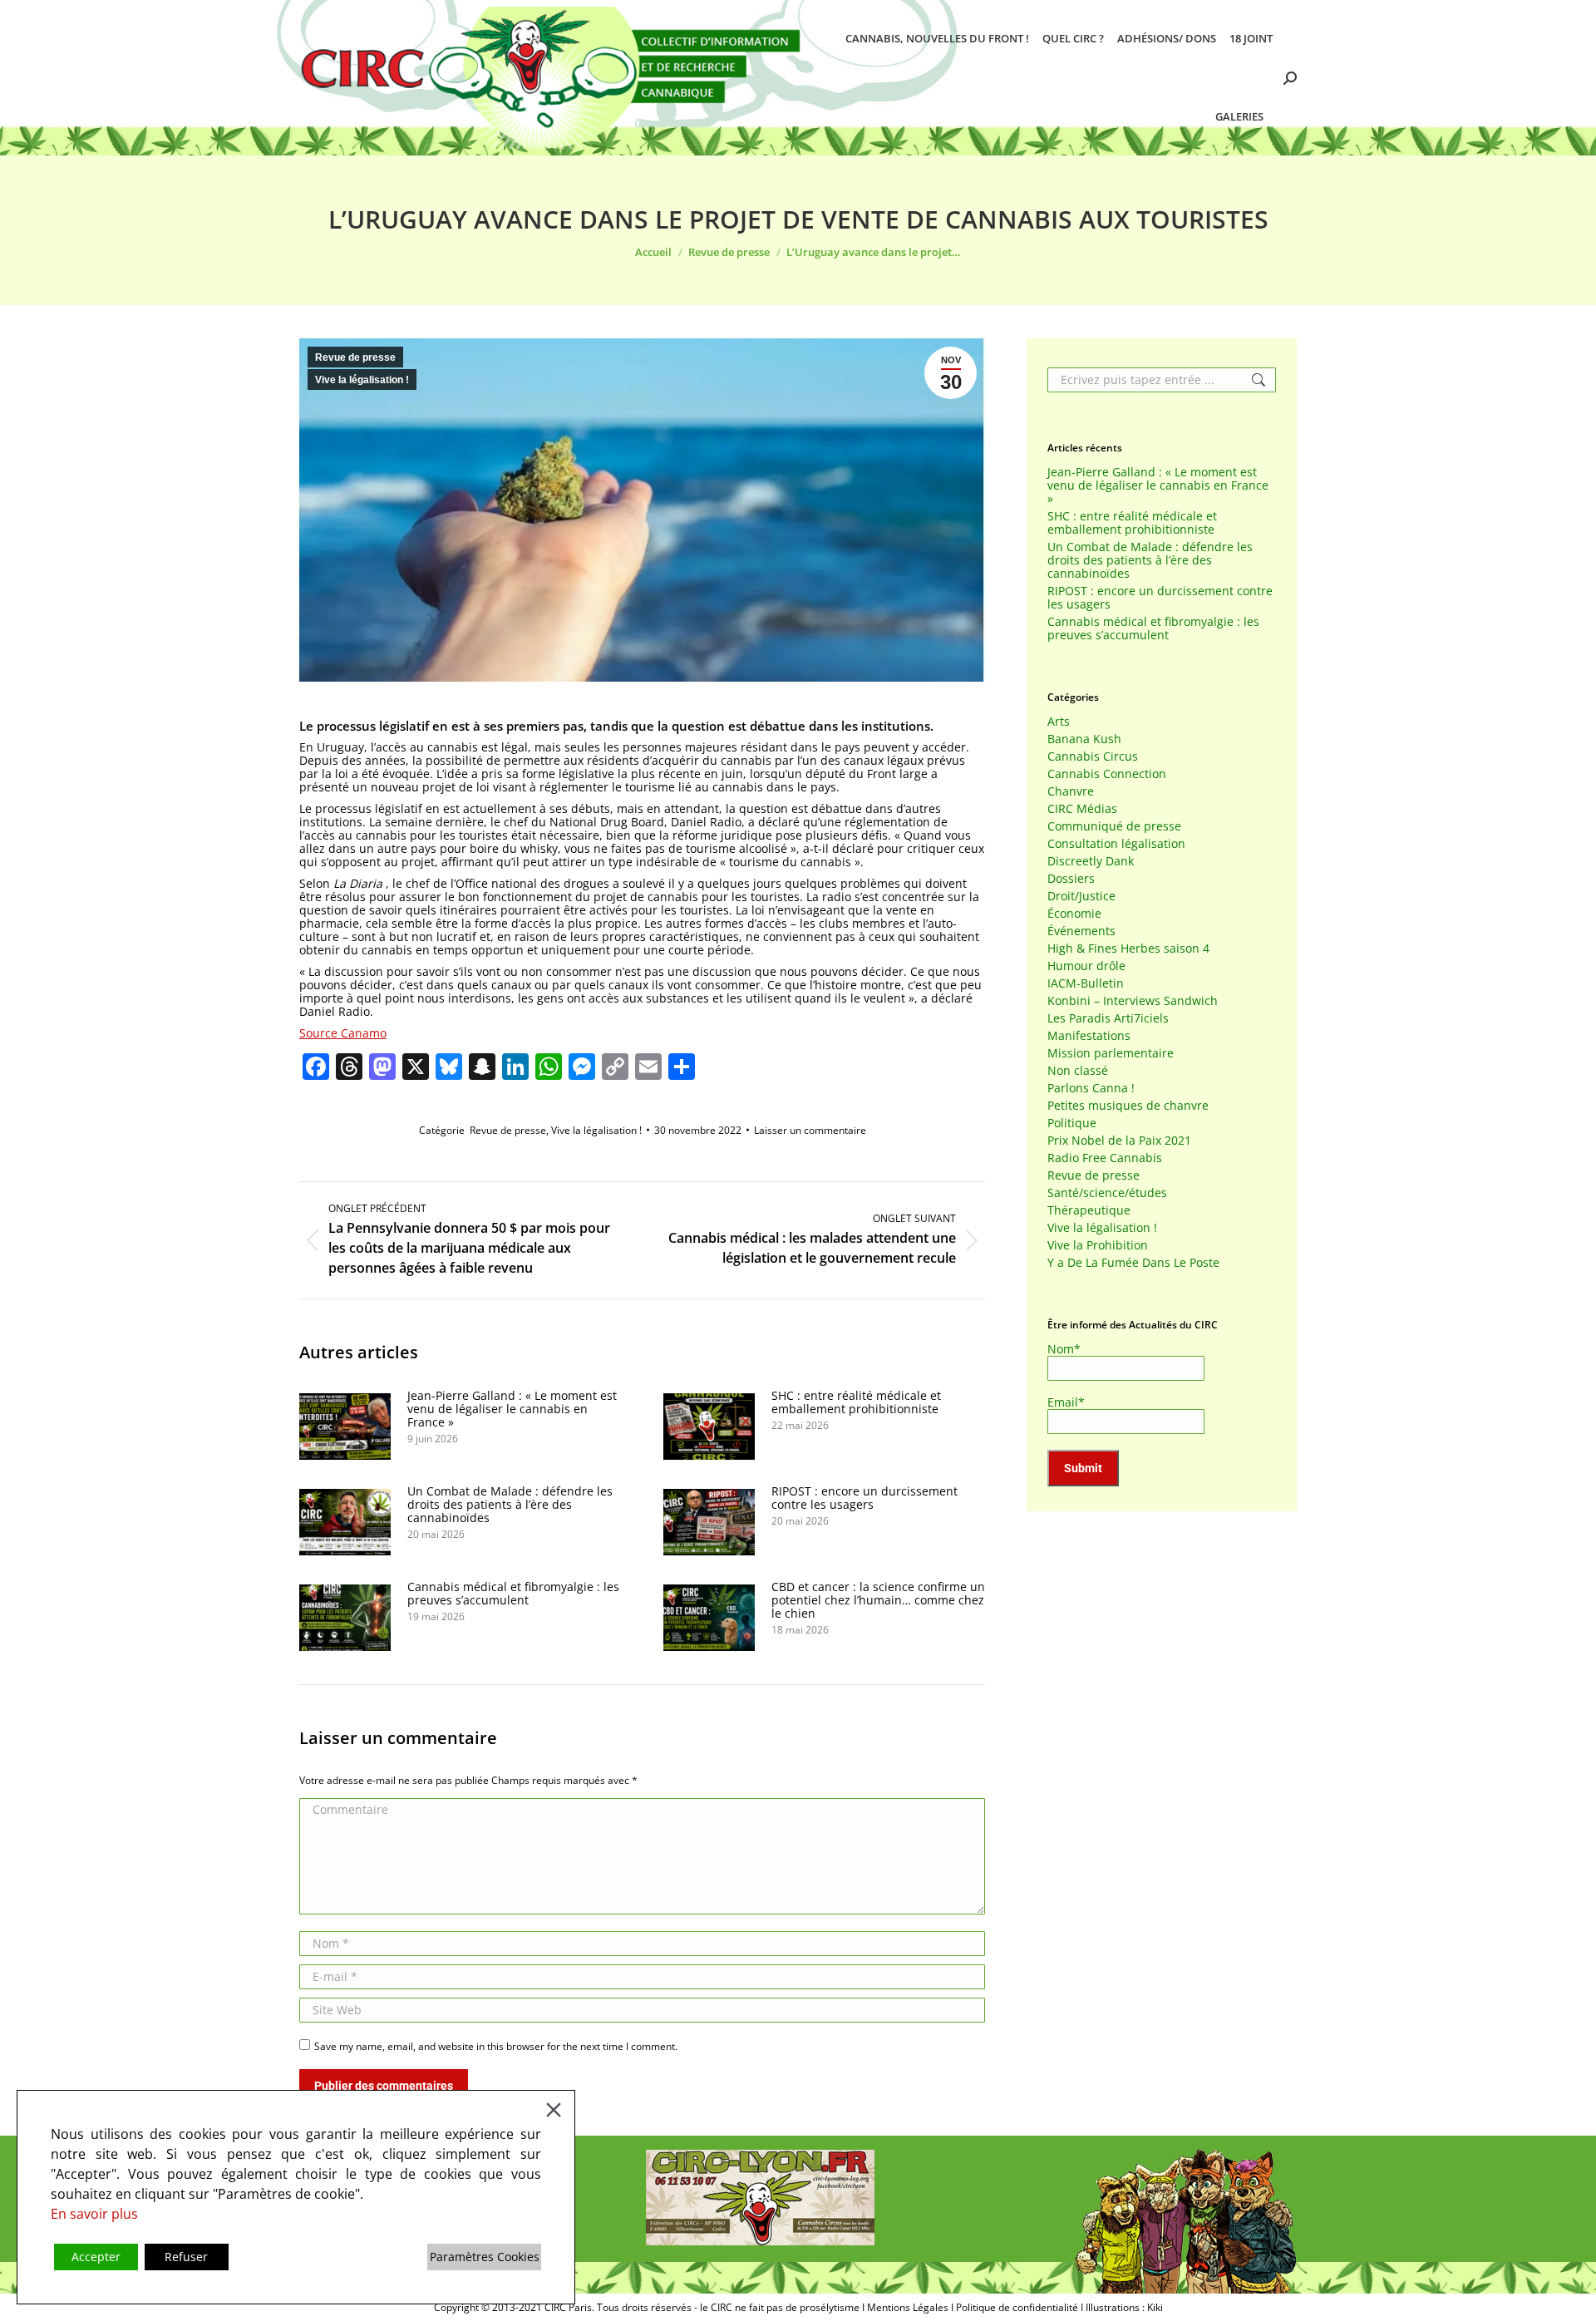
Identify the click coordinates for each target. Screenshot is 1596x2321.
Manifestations (1089, 1036)
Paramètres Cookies (485, 2257)
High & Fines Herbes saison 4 (1128, 949)
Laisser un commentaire (810, 1130)
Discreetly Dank (1091, 861)
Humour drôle (1086, 966)
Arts (1059, 722)
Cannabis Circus (1093, 756)
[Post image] (345, 1427)
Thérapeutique (1089, 1210)
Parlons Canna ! (1091, 1088)
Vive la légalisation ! (362, 380)
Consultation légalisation (1116, 844)
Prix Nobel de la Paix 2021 (1119, 1141)
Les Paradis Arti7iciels (1108, 1018)
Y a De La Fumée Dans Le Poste (1133, 1263)
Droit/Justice (1081, 896)
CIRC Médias (1082, 809)
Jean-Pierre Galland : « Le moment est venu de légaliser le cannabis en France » (512, 1409)
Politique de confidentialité (1017, 2307)
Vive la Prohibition (1098, 1245)
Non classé (1078, 1071)
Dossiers (1071, 879)
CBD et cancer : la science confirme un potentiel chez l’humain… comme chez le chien (878, 1600)
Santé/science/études (1107, 1193)
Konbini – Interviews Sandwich (1133, 1001)
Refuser (186, 2257)
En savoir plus (94, 2214)
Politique (1072, 1123)
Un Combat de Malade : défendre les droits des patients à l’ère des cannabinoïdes (510, 1505)
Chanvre (1071, 791)
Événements (1081, 931)
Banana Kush (1084, 739)
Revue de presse (355, 357)
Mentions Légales (908, 2307)
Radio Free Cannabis (1105, 1158)
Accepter (96, 2257)
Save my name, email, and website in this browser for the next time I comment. (496, 2046)
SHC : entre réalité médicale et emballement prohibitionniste (856, 1402)
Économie (1074, 914)
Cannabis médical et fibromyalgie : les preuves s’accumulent (513, 1594)
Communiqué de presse (1114, 826)
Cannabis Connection (1107, 774)
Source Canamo (343, 1033)
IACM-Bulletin (1086, 983)
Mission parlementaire (1111, 1053)
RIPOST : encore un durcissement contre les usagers (864, 1498)
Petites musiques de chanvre (1128, 1106)
